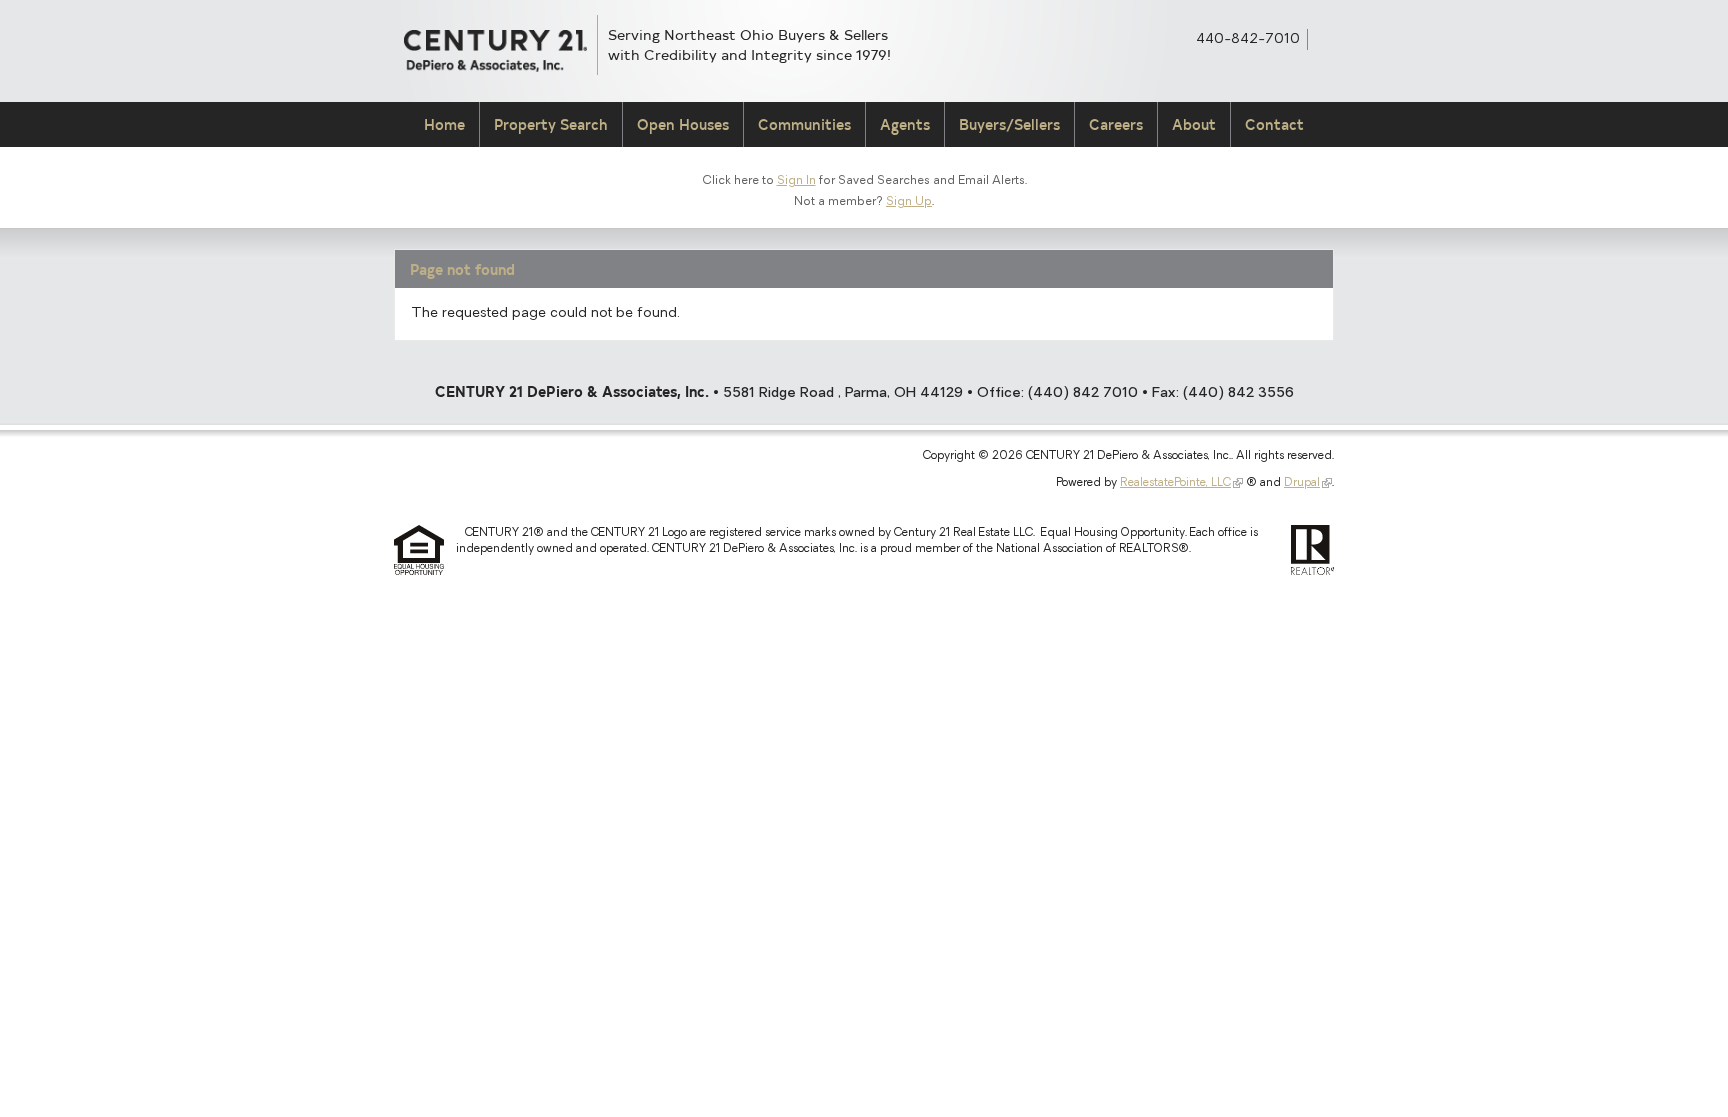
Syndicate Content (1325, 38)
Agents (905, 124)
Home (444, 124)
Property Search (551, 124)
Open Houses (683, 124)
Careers (1116, 124)
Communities (804, 124)
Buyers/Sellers (1009, 124)
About (1194, 124)
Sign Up (909, 202)
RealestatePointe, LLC (1175, 483)
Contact (1274, 124)
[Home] (495, 51)
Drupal (1302, 483)
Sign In (796, 181)
